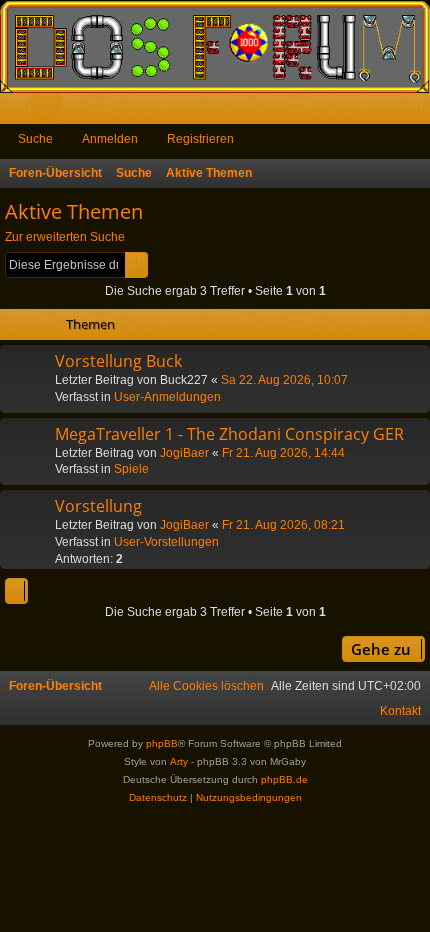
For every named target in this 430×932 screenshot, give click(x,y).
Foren (50, 112)
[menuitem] (206, 686)
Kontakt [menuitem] (400, 711)
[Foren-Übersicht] (215, 46)
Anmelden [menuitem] (388, 112)
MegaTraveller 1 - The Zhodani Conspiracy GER (229, 434)
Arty (179, 761)
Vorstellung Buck (118, 361)
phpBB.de (284, 779)
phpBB (162, 743)
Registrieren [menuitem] (419, 112)
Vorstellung (98, 506)
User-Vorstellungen (166, 542)
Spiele (131, 469)
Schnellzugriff (19, 112)
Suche (35, 139)
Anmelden (110, 139)
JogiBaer (184, 453)
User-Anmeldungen (167, 397)
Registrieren (200, 139)
